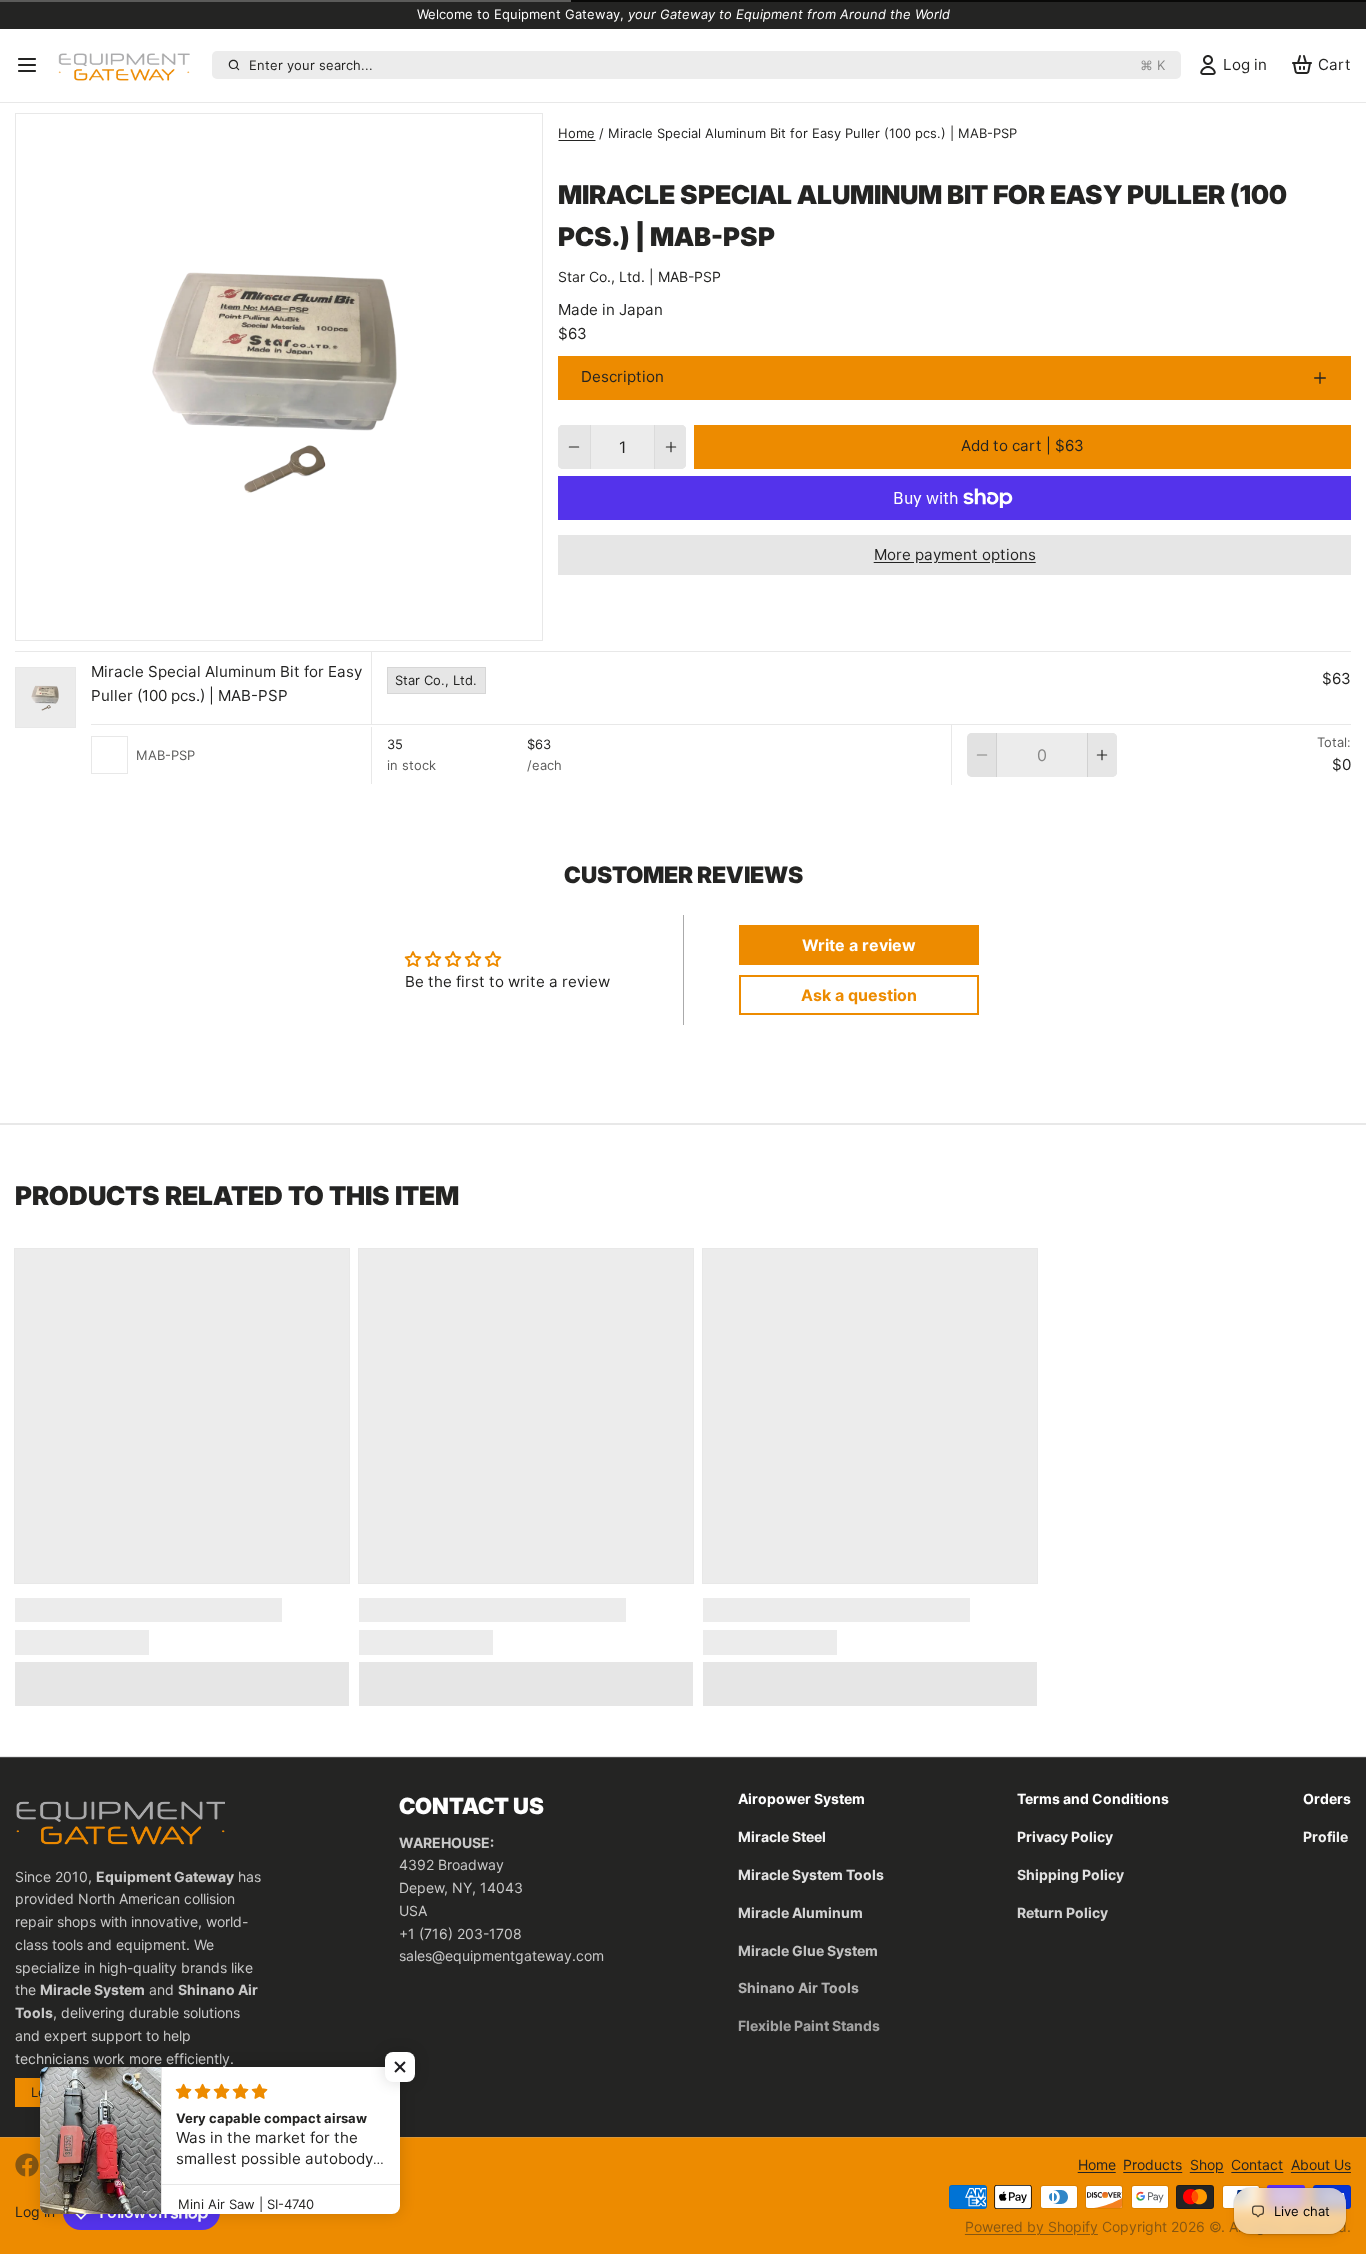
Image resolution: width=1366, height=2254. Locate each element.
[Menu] (32, 65)
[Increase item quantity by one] (670, 447)
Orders (1327, 1798)
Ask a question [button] (859, 995)
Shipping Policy (1070, 1874)
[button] (1022, 447)
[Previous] (243, 620)
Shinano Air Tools (798, 1987)
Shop (1207, 2164)
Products (1152, 2164)
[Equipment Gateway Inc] (131, 65)
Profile (1325, 1836)
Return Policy (1062, 1912)
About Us (1321, 2164)
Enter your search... (707, 65)
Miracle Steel (782, 1836)
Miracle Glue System (808, 1950)
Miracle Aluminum (800, 1912)
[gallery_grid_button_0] (271, 620)
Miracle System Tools (811, 1874)
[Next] (316, 620)
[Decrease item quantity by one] (573, 447)
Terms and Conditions (1093, 1798)
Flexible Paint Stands (809, 2025)
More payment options (955, 554)
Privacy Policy (1065, 1836)
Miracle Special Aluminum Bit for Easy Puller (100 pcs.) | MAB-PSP (226, 684)
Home (576, 133)
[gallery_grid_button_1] (295, 620)
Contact (1257, 2164)
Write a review (859, 945)
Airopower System (801, 1798)
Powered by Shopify (1031, 2226)
